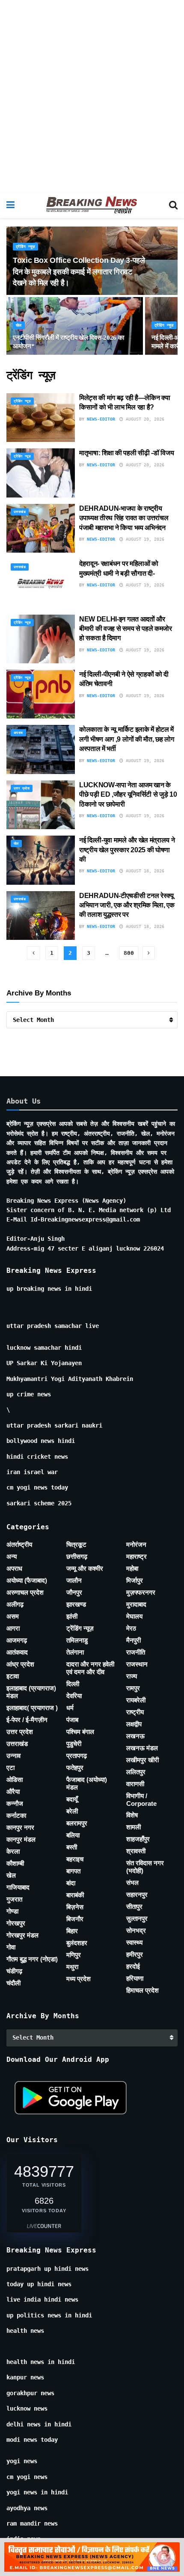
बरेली (72, 1811)
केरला (13, 1851)
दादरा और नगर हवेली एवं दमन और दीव (90, 1668)
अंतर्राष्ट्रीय (19, 1544)
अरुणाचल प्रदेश (25, 1592)
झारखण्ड (76, 1604)
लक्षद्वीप (134, 1724)
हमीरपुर (135, 1954)
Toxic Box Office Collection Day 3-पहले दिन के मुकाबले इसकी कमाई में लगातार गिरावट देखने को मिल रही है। (79, 271)
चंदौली (13, 1983)
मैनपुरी (134, 1640)
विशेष (132, 1815)
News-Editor (101, 419)
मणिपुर (74, 1955)
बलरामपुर (77, 1823)
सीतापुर (134, 1906)
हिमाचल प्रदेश (142, 1990)
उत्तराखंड (20, 512)
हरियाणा (135, 1978)
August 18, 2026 (144, 871)
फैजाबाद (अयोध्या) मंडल (87, 1783)
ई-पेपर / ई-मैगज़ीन (27, 1720)
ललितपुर (136, 1772)
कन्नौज (15, 1803)
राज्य (132, 1676)
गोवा (11, 1947)
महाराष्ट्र (137, 1556)
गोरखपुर (16, 1923)
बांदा (71, 1883)
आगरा (13, 1628)
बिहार (72, 1931)
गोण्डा (12, 1911)
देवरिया (74, 1696)
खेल (19, 325)
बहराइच (75, 1859)
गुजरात (14, 1899)
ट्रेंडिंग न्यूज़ (25, 247)
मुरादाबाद (136, 1604)
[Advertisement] (92, 96)
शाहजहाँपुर (138, 1839)
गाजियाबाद (18, 1887)
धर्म (70, 1708)
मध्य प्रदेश (79, 1979)
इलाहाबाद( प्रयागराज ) (32, 1708)
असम (13, 1616)
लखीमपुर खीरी (142, 1760)
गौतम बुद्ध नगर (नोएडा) (32, 1959)
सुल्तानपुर (137, 1918)
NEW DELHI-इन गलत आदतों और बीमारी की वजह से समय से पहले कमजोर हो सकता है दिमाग (126, 629)
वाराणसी (135, 1784)
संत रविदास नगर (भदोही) (145, 1867)
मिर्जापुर (135, 1580)
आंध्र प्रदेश (20, 1664)
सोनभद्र (136, 1930)
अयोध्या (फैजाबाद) (27, 1580)
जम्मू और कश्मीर (85, 1568)
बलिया (73, 1835)
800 (129, 953)
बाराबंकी (75, 1895)
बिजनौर (75, 1919)
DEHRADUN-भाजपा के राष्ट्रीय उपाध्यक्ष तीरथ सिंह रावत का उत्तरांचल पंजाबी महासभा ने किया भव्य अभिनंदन (124, 518)
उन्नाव (13, 1756)
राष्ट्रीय (135, 1712)
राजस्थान (137, 1664)
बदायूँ (72, 1799)
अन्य (12, 1556)
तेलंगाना (75, 1652)
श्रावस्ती (136, 1851)
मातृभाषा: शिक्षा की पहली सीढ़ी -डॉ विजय (127, 453)
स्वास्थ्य (134, 1942)
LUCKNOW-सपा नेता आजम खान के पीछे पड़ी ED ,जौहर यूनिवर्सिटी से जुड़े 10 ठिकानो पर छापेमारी (128, 795)
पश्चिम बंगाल (80, 1732)
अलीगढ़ (15, 1604)
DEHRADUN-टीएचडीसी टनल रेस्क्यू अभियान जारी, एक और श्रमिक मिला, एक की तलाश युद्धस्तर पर (127, 905)
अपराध (18, 733)
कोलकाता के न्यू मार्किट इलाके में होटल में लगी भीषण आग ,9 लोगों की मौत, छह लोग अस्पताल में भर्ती (126, 739)
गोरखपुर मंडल (22, 1935)
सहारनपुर (137, 1894)
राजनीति (136, 1652)
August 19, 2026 (144, 539)
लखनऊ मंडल (142, 1748)
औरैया (13, 1791)
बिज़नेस (75, 1907)
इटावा (13, 1676)
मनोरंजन (136, 1544)
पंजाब (72, 1720)
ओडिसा (15, 1780)
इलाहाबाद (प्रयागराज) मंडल (31, 1692)
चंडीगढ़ (14, 1971)
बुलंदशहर (77, 1943)
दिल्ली (73, 1684)
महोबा (132, 1568)
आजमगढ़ (17, 1640)
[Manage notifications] (164, 2557)
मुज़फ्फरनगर (141, 1592)
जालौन (74, 1580)
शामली (134, 1827)
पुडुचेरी (74, 1744)
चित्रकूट (76, 1544)
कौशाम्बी (15, 1863)
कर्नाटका (16, 1815)
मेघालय (134, 1616)
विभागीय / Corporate (141, 1800)
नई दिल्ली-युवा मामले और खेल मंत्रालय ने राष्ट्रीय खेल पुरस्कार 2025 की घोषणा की (127, 850)
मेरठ (131, 1628)
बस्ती (72, 1847)
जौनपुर (74, 1592)
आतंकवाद (17, 1652)
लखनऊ (135, 1736)
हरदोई (133, 1966)
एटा (10, 1768)
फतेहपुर (75, 1768)
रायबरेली (136, 1700)
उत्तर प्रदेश (22, 788)
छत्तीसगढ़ (77, 1556)
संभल (132, 1883)
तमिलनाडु (77, 1640)
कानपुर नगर (20, 1827)
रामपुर (133, 1688)
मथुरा (72, 1967)
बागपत (73, 1871)
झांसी (72, 1616)
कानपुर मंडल (21, 1839)
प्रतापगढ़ (77, 1756)
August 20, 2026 (144, 419)
